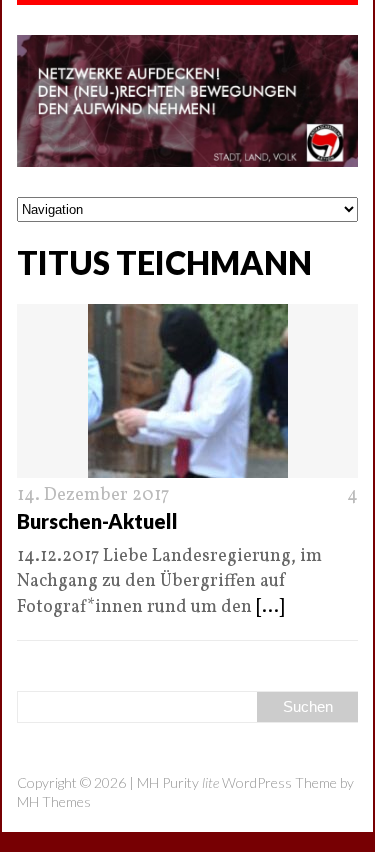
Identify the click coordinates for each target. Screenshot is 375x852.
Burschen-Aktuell (97, 521)
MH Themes (54, 801)
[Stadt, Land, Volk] (187, 101)
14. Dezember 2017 (93, 495)
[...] (270, 607)
